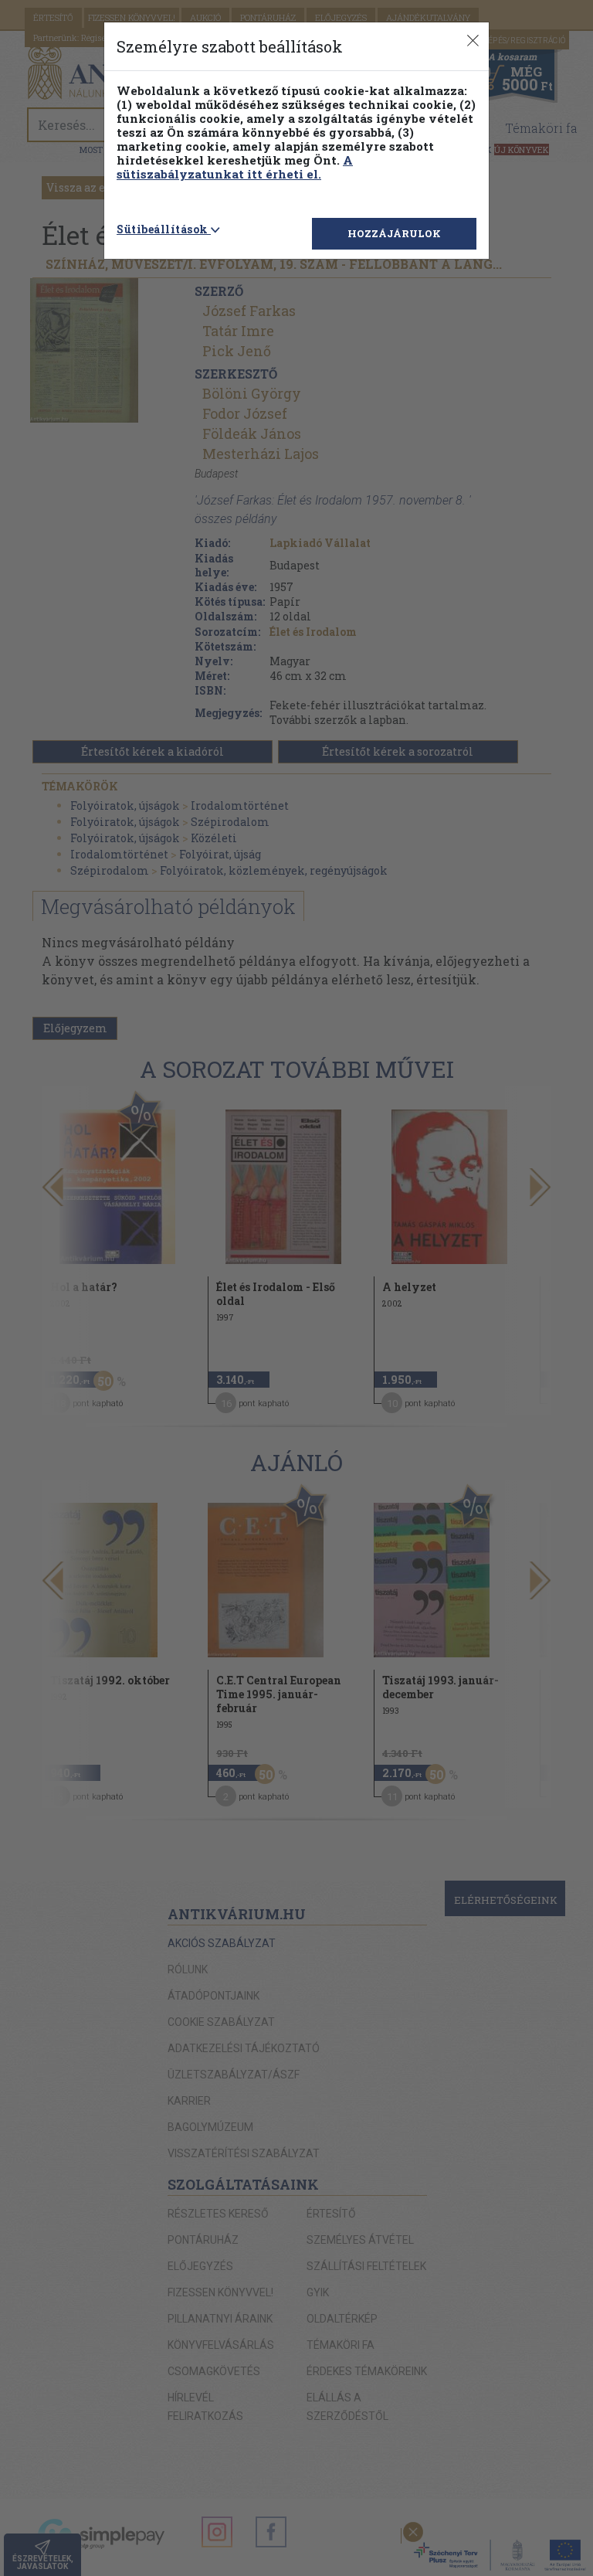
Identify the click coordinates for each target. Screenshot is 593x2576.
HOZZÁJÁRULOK (394, 233)
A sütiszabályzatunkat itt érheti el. (235, 167)
